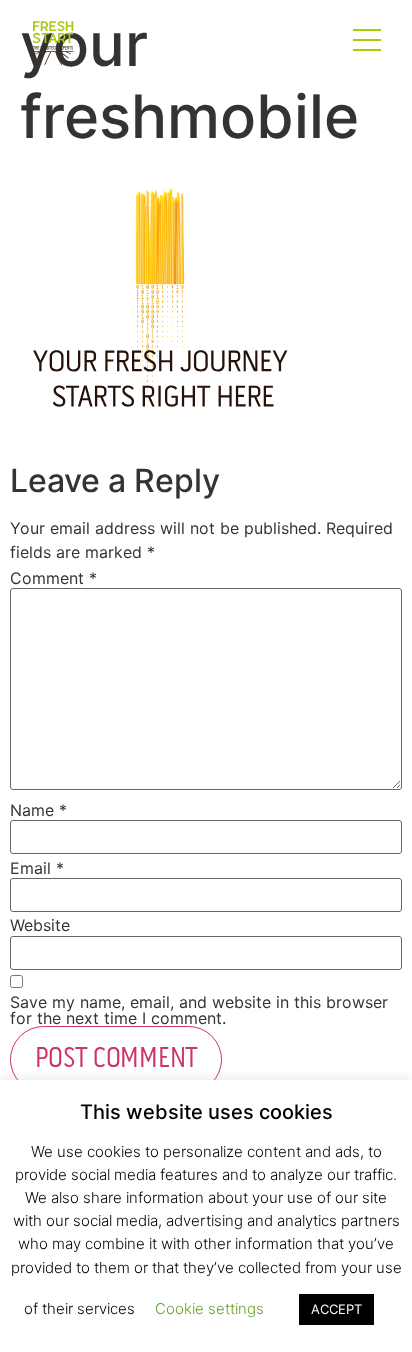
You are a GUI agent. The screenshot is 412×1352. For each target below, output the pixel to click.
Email (37, 868)
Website (40, 925)
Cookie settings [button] (209, 1308)
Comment (53, 578)
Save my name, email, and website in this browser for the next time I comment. (199, 1010)
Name (38, 810)
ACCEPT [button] (336, 1309)
